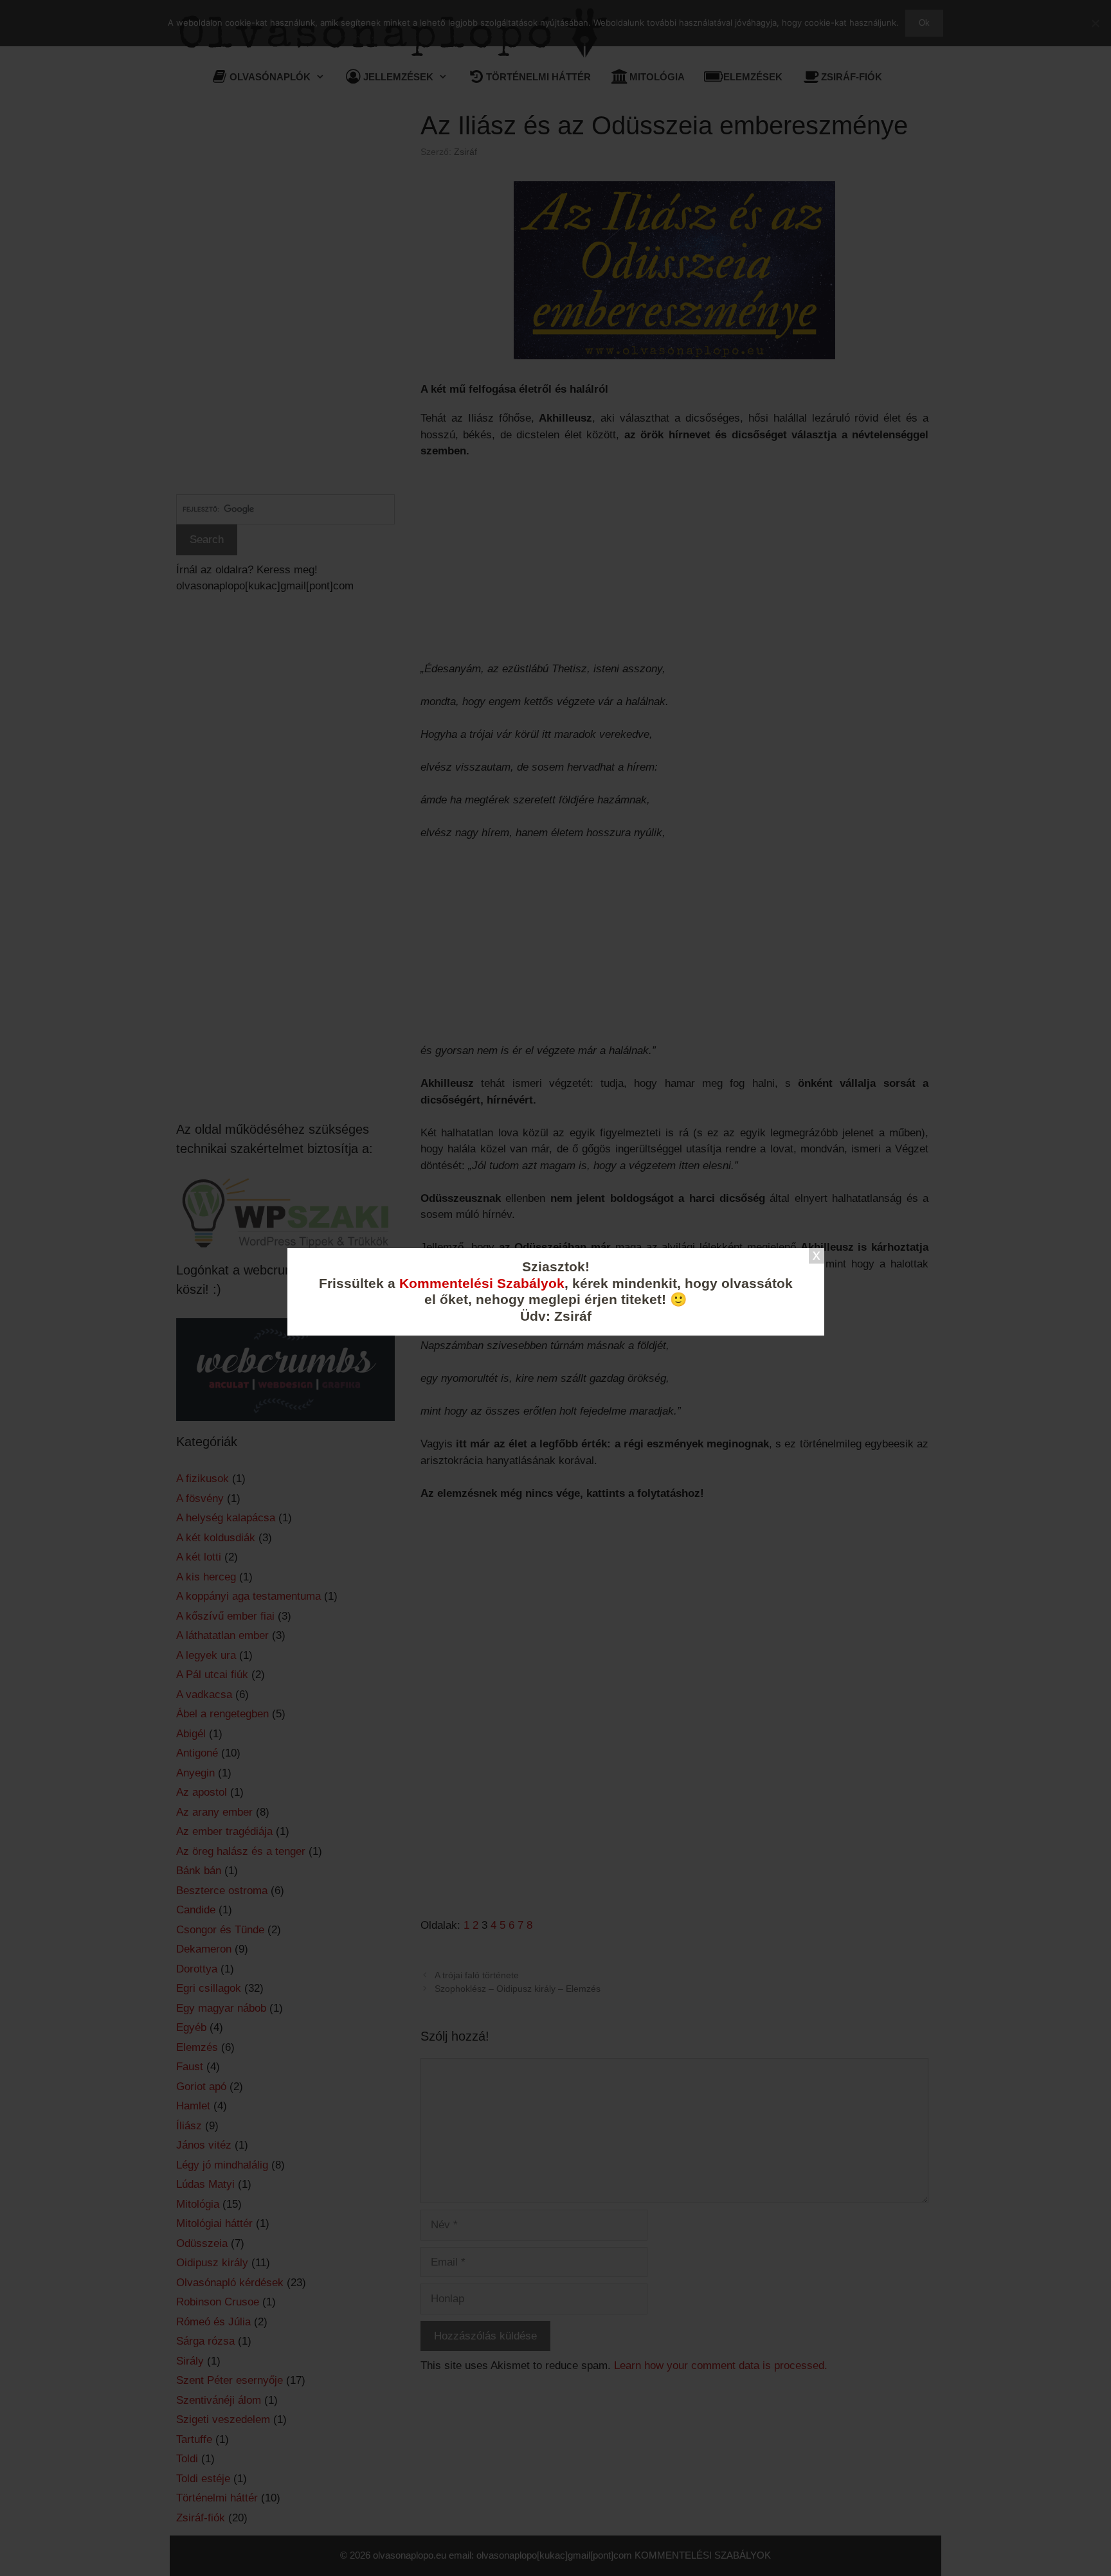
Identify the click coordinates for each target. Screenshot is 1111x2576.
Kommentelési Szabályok (482, 1284)
